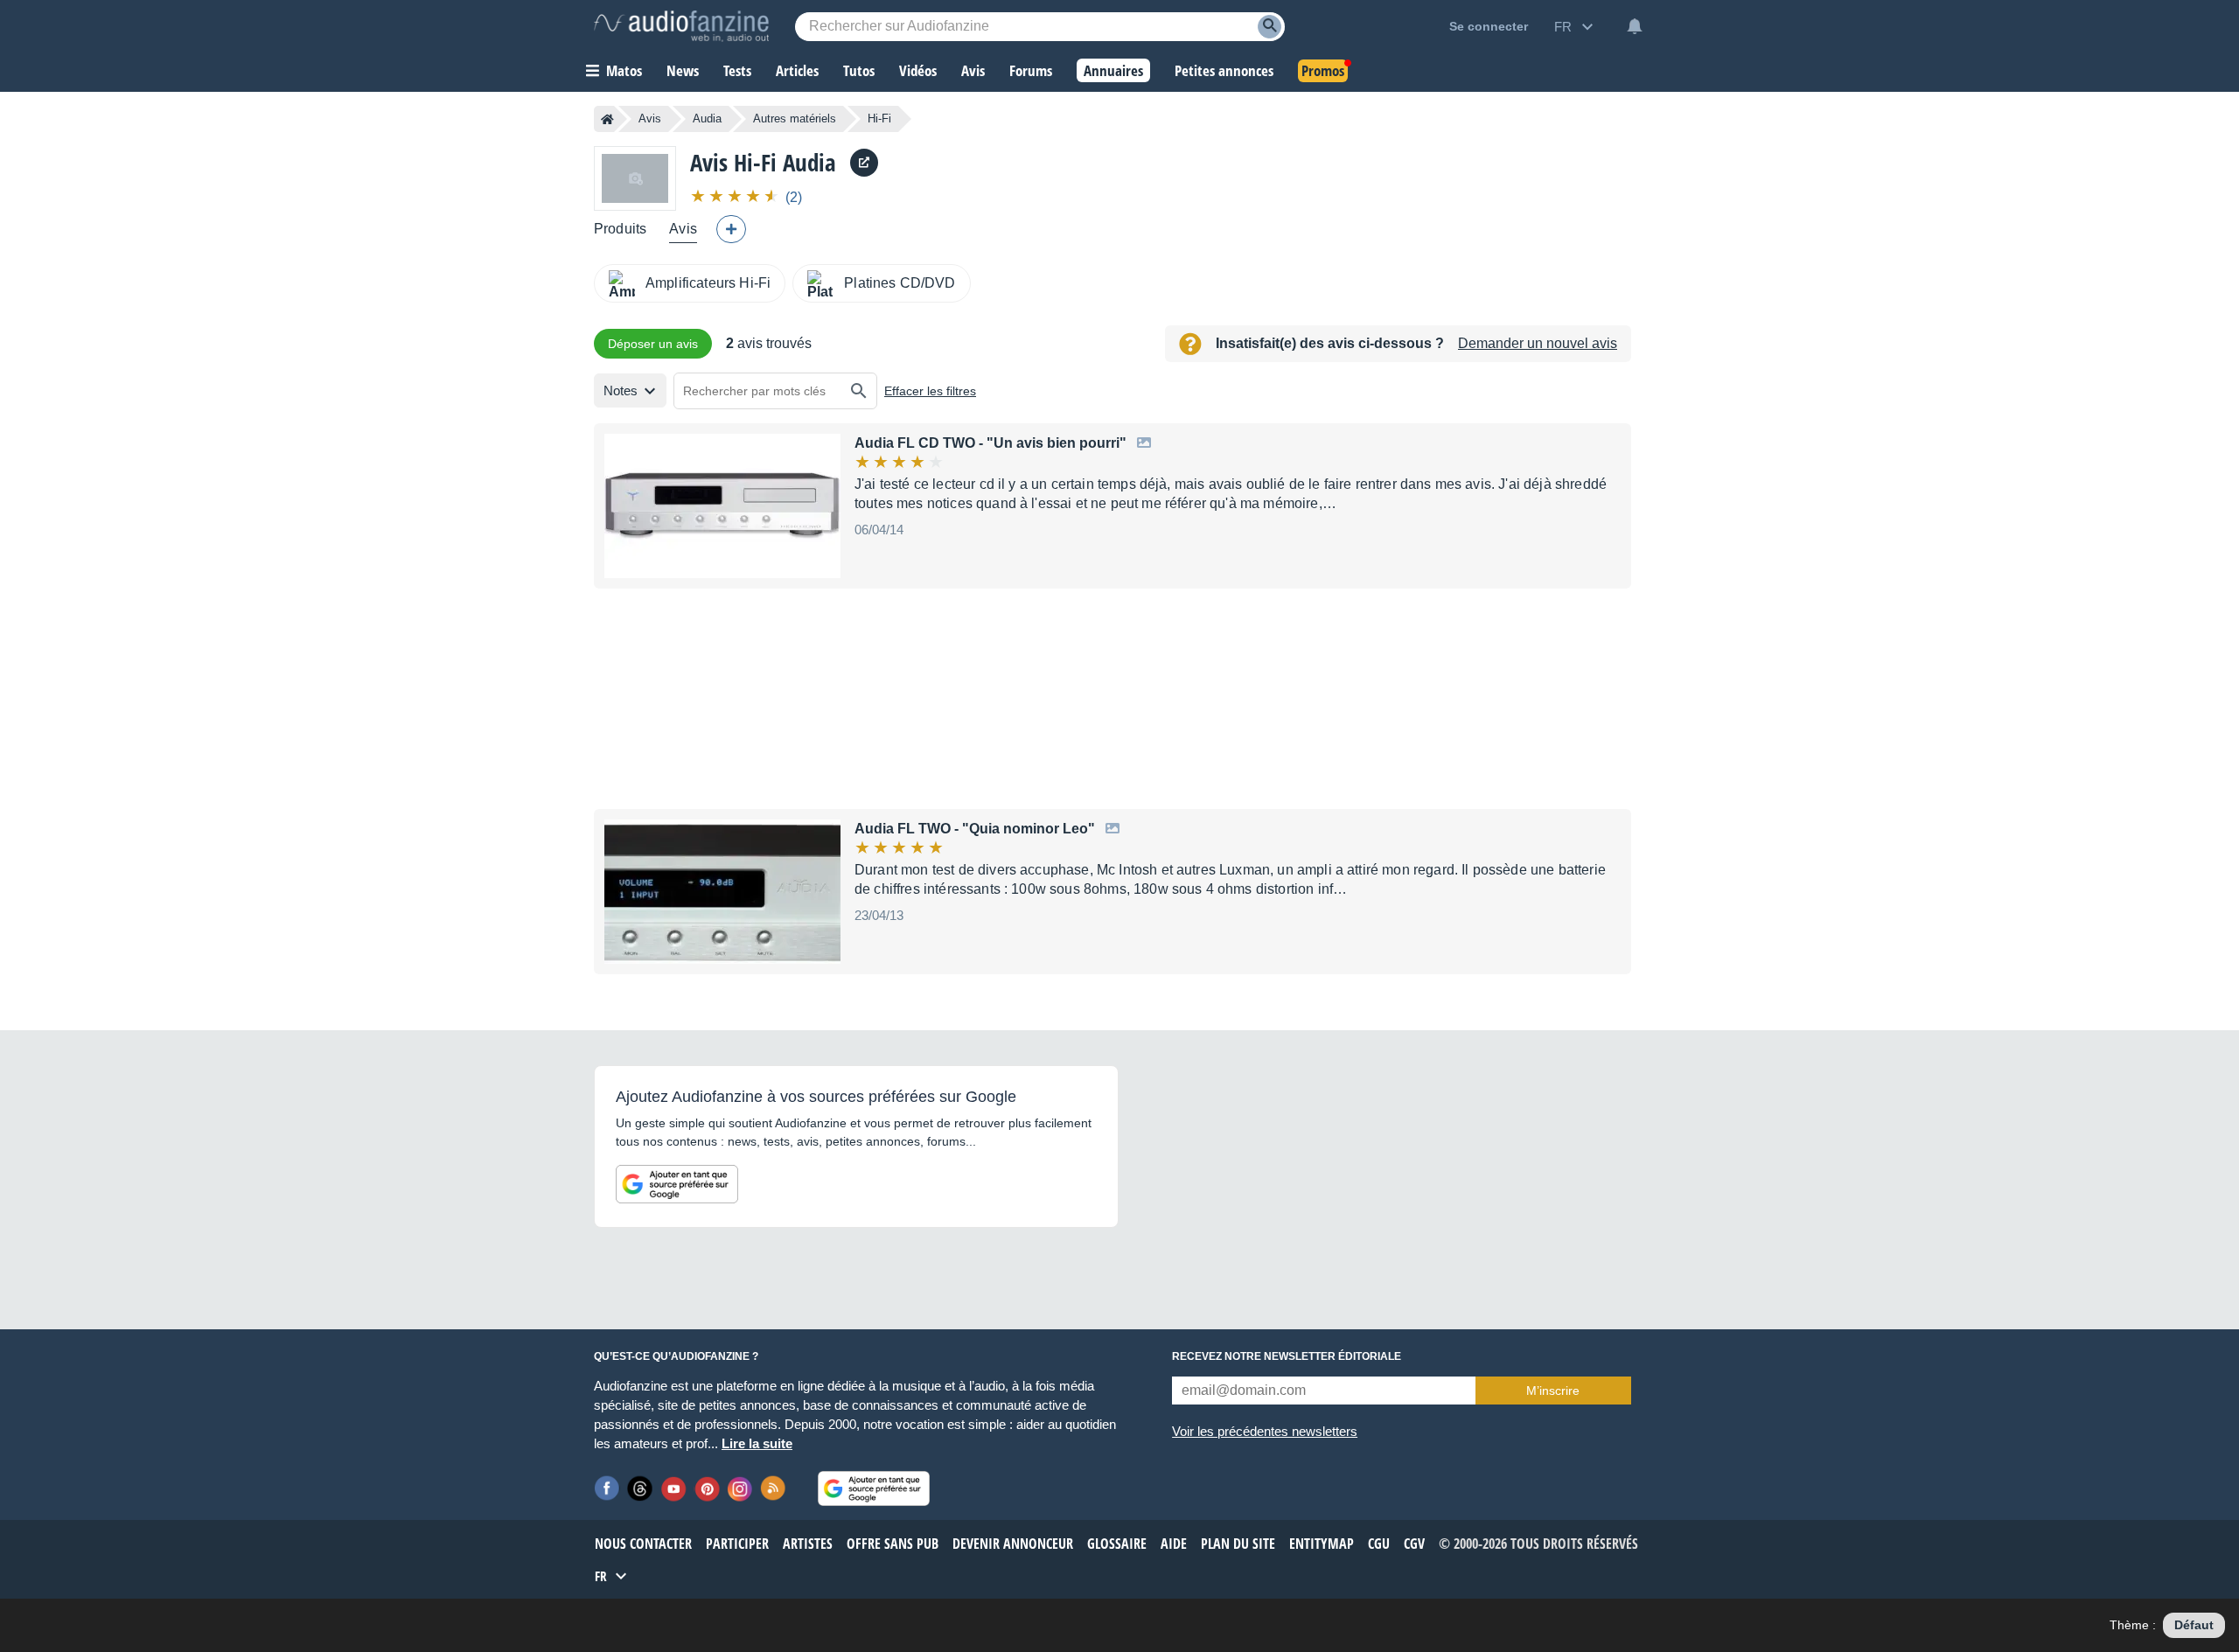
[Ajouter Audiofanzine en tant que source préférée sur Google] (677, 1184)
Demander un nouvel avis (1538, 343)
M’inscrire (1553, 1391)
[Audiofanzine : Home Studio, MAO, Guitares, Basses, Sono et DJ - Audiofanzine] (681, 26)
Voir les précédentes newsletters (1265, 1431)
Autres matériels (795, 118)
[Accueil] (607, 119)
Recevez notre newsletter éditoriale (1287, 1356)
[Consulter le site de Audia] (864, 163)
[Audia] (635, 178)
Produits (620, 229)
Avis (650, 118)
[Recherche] (1269, 27)
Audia (707, 118)
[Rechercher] (859, 391)
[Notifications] (1635, 26)
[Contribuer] (731, 229)
